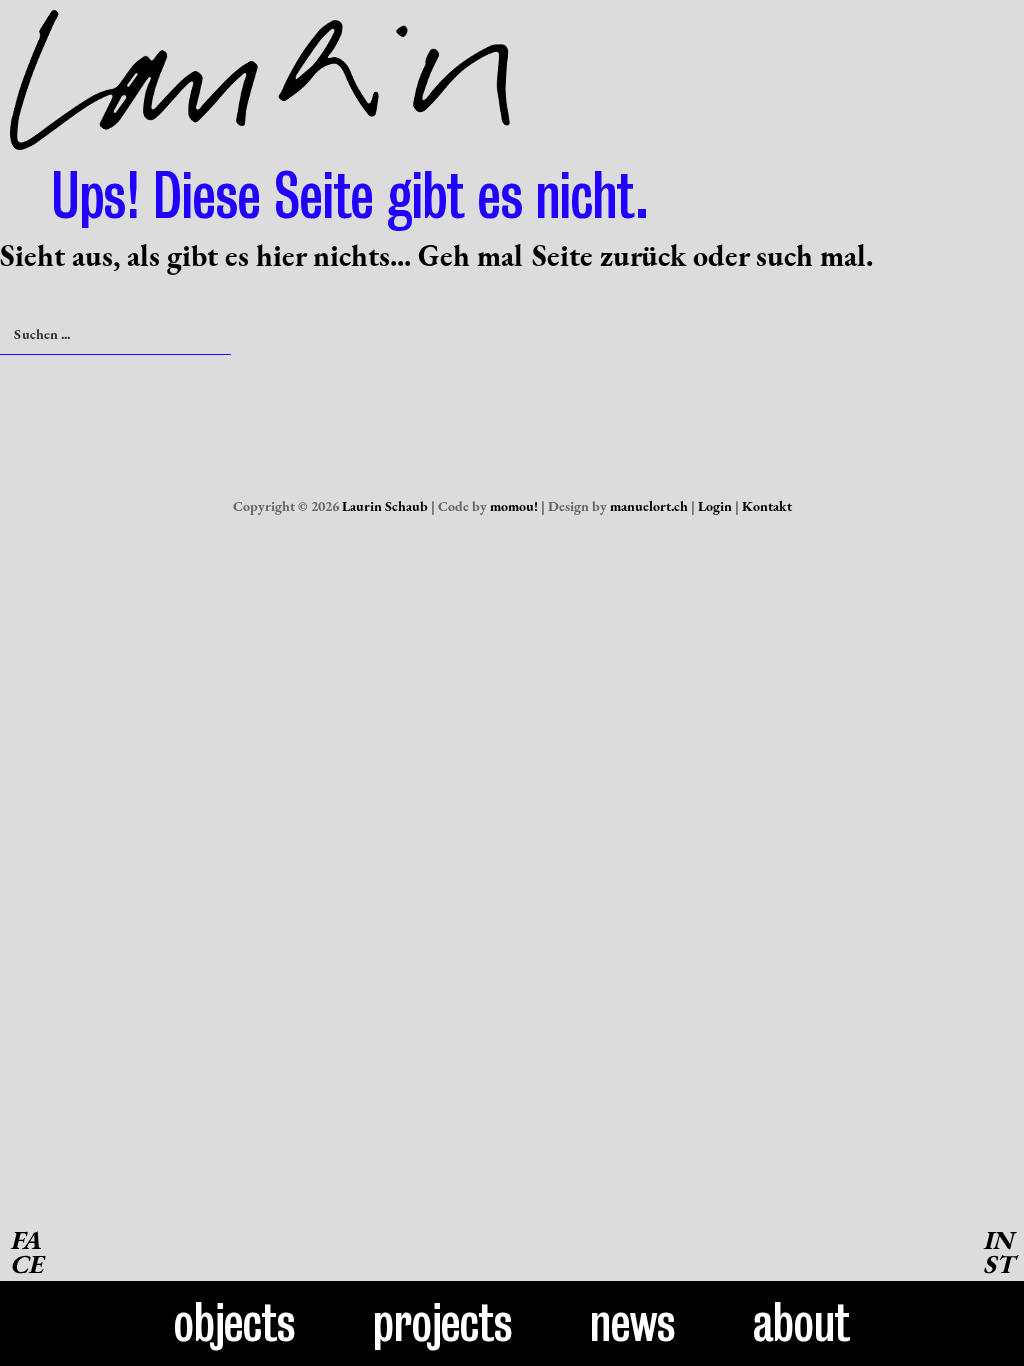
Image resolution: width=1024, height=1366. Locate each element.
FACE (26, 1252)
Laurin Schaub (385, 506)
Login (715, 506)
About (801, 1323)
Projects (443, 1323)
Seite (562, 255)
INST (998, 1252)
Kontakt (767, 506)
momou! (514, 506)
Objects (235, 1323)
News (633, 1323)
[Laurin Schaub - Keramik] (260, 134)
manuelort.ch (649, 506)
